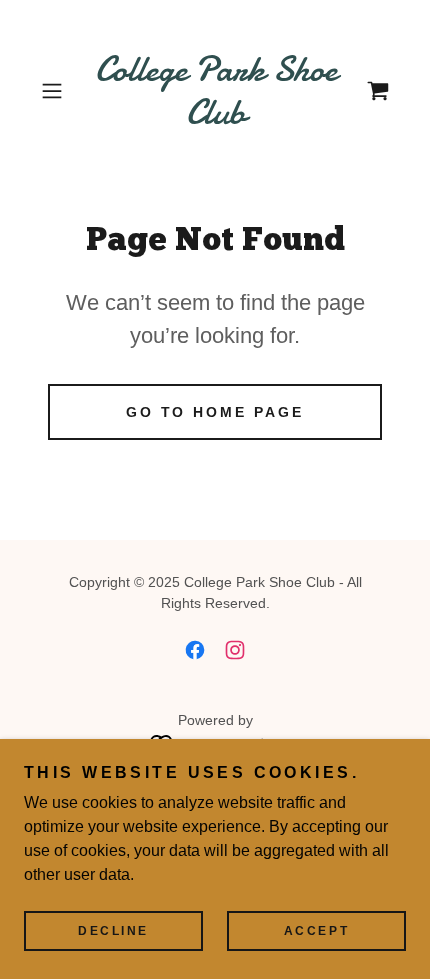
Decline (113, 931)
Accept (316, 931)
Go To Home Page (215, 412)
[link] (215, 91)
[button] (59, 91)
